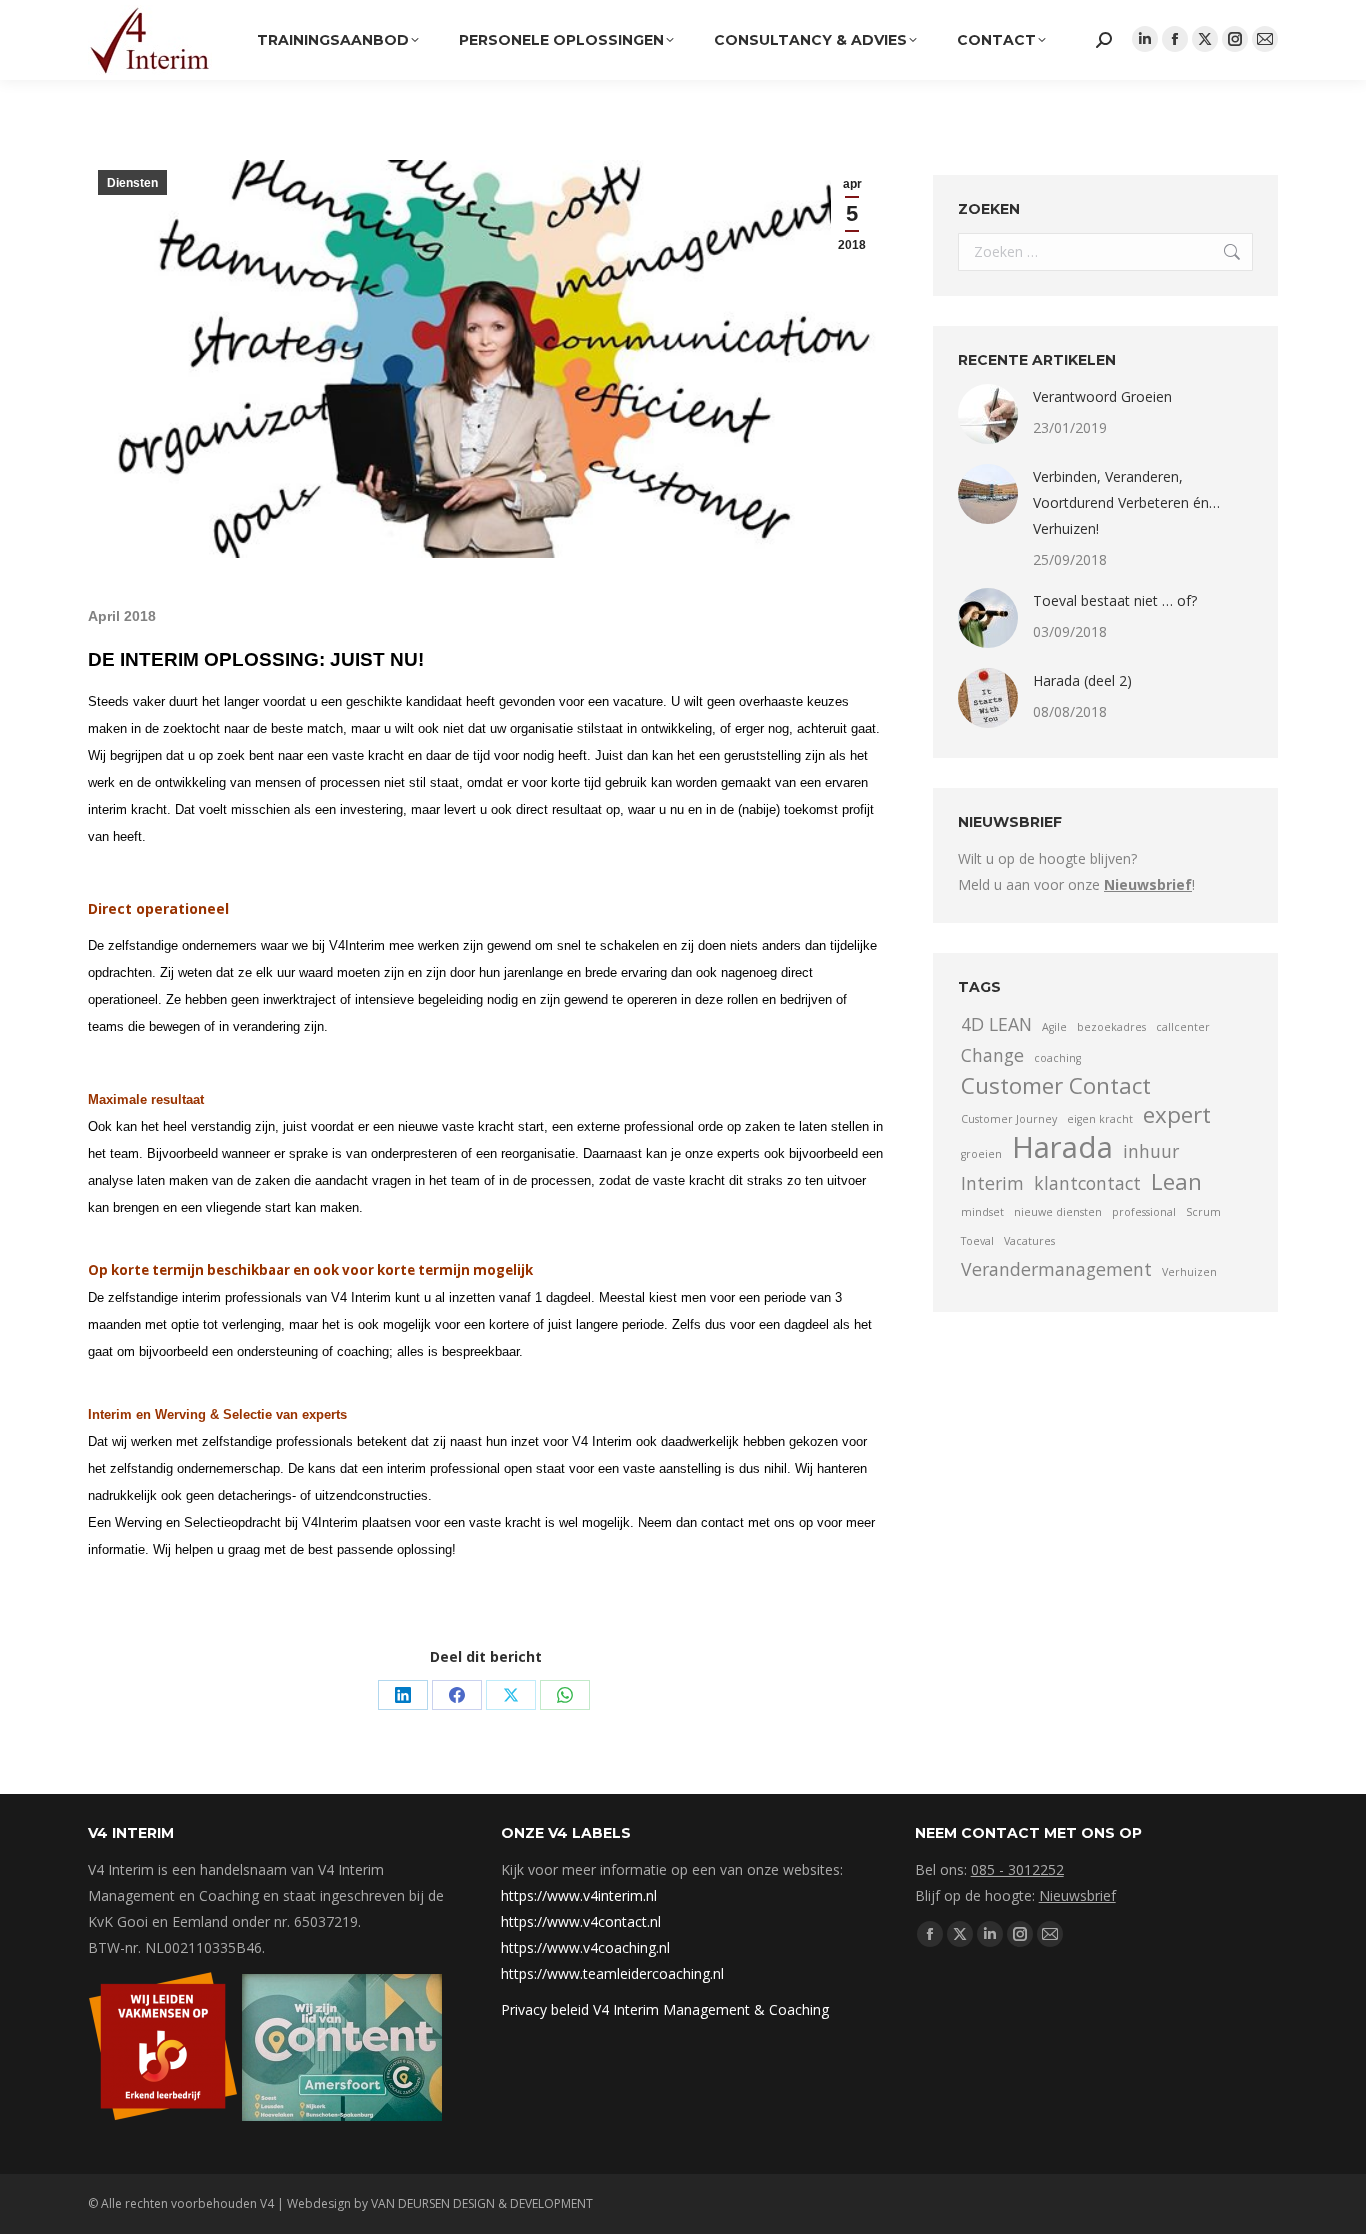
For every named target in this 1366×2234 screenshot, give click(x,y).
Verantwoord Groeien (1102, 396)
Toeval (977, 1241)
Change (992, 1055)
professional (1144, 1212)
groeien (981, 1154)
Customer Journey (1009, 1119)
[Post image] (988, 414)
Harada (1062, 1147)
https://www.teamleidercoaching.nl (612, 1973)
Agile (1054, 1027)
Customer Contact (1056, 1086)
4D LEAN (996, 1024)
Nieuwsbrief (1077, 1895)
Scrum (1203, 1212)
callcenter (1183, 1027)
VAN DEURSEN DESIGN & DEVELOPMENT (482, 2203)
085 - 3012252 (1017, 1869)
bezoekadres (1111, 1027)
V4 (267, 2203)
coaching (1057, 1058)
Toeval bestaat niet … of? (1115, 600)
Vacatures (1029, 1241)
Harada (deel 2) (1082, 680)
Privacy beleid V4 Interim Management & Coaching (665, 2009)
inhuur (1151, 1151)
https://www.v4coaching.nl (585, 1947)
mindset (982, 1212)
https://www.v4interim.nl (579, 1895)
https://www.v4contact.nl (581, 1921)
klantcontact (1087, 1183)
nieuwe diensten (1058, 1212)
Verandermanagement (1056, 1269)
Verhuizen (1189, 1272)
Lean (1176, 1182)
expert (1177, 1115)
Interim (992, 1183)
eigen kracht (1100, 1119)
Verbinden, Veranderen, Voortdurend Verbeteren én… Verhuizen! (1126, 502)
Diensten (132, 183)
